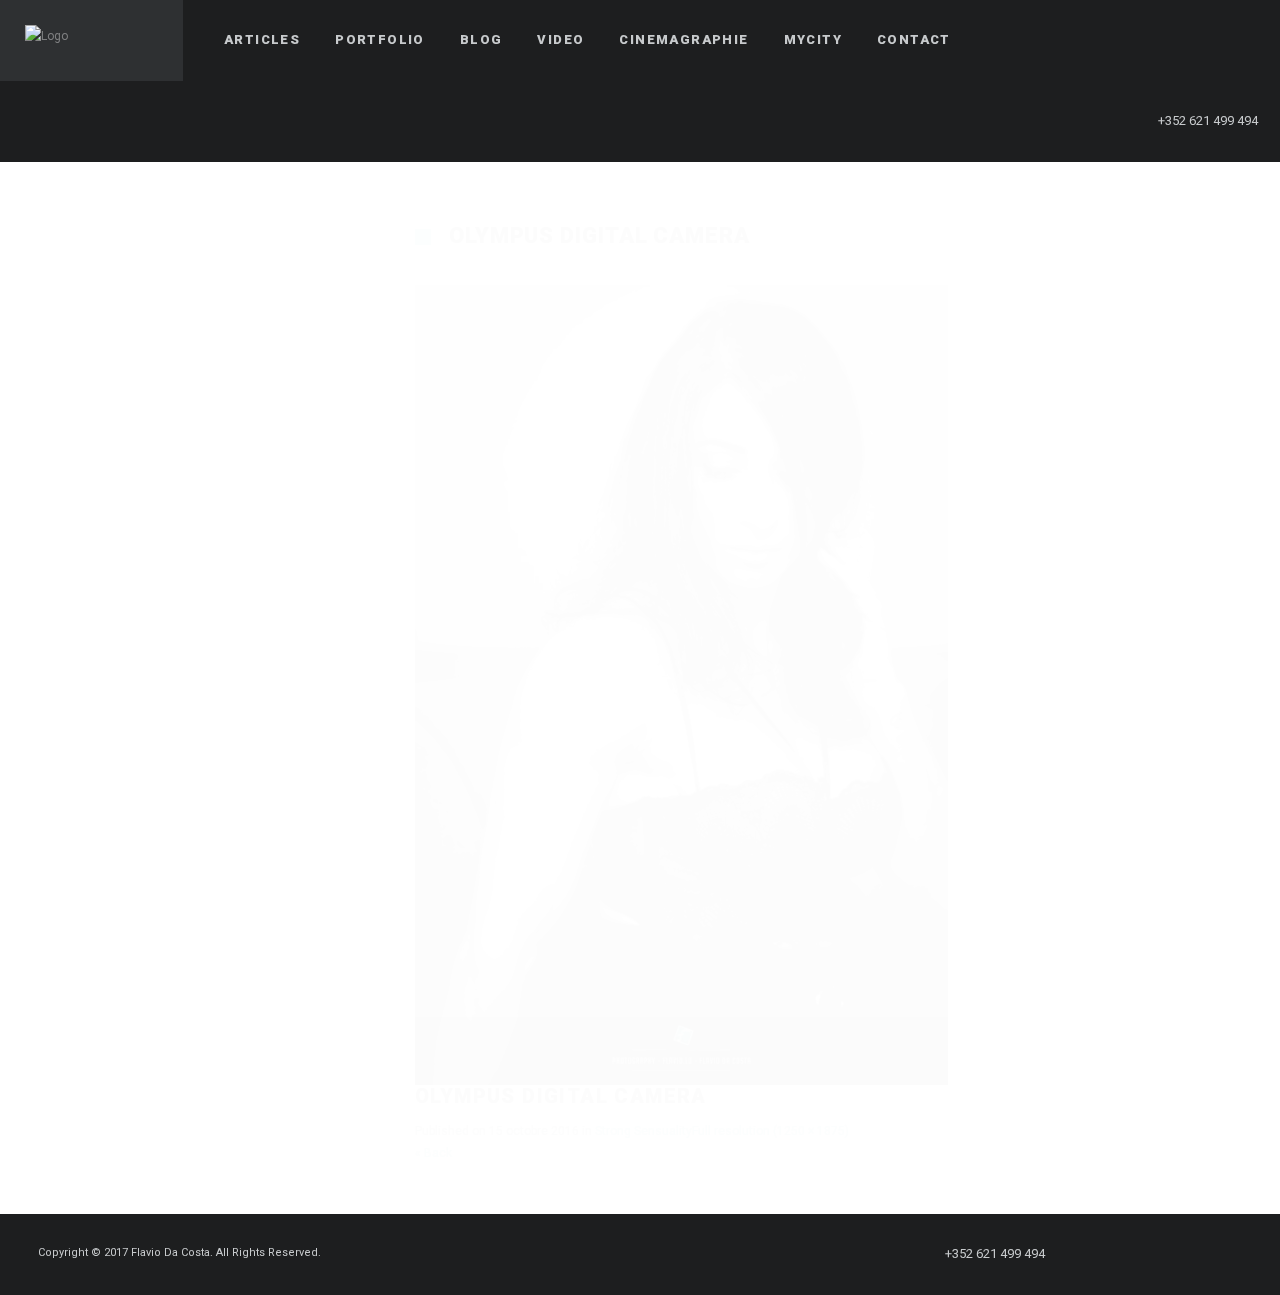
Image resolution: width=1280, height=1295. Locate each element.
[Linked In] (1237, 40)
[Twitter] (1129, 40)
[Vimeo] (1201, 40)
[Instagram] (1165, 40)
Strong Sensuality (643, 1131)
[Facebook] (1093, 40)
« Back (433, 1153)
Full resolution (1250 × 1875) (770, 1131)
